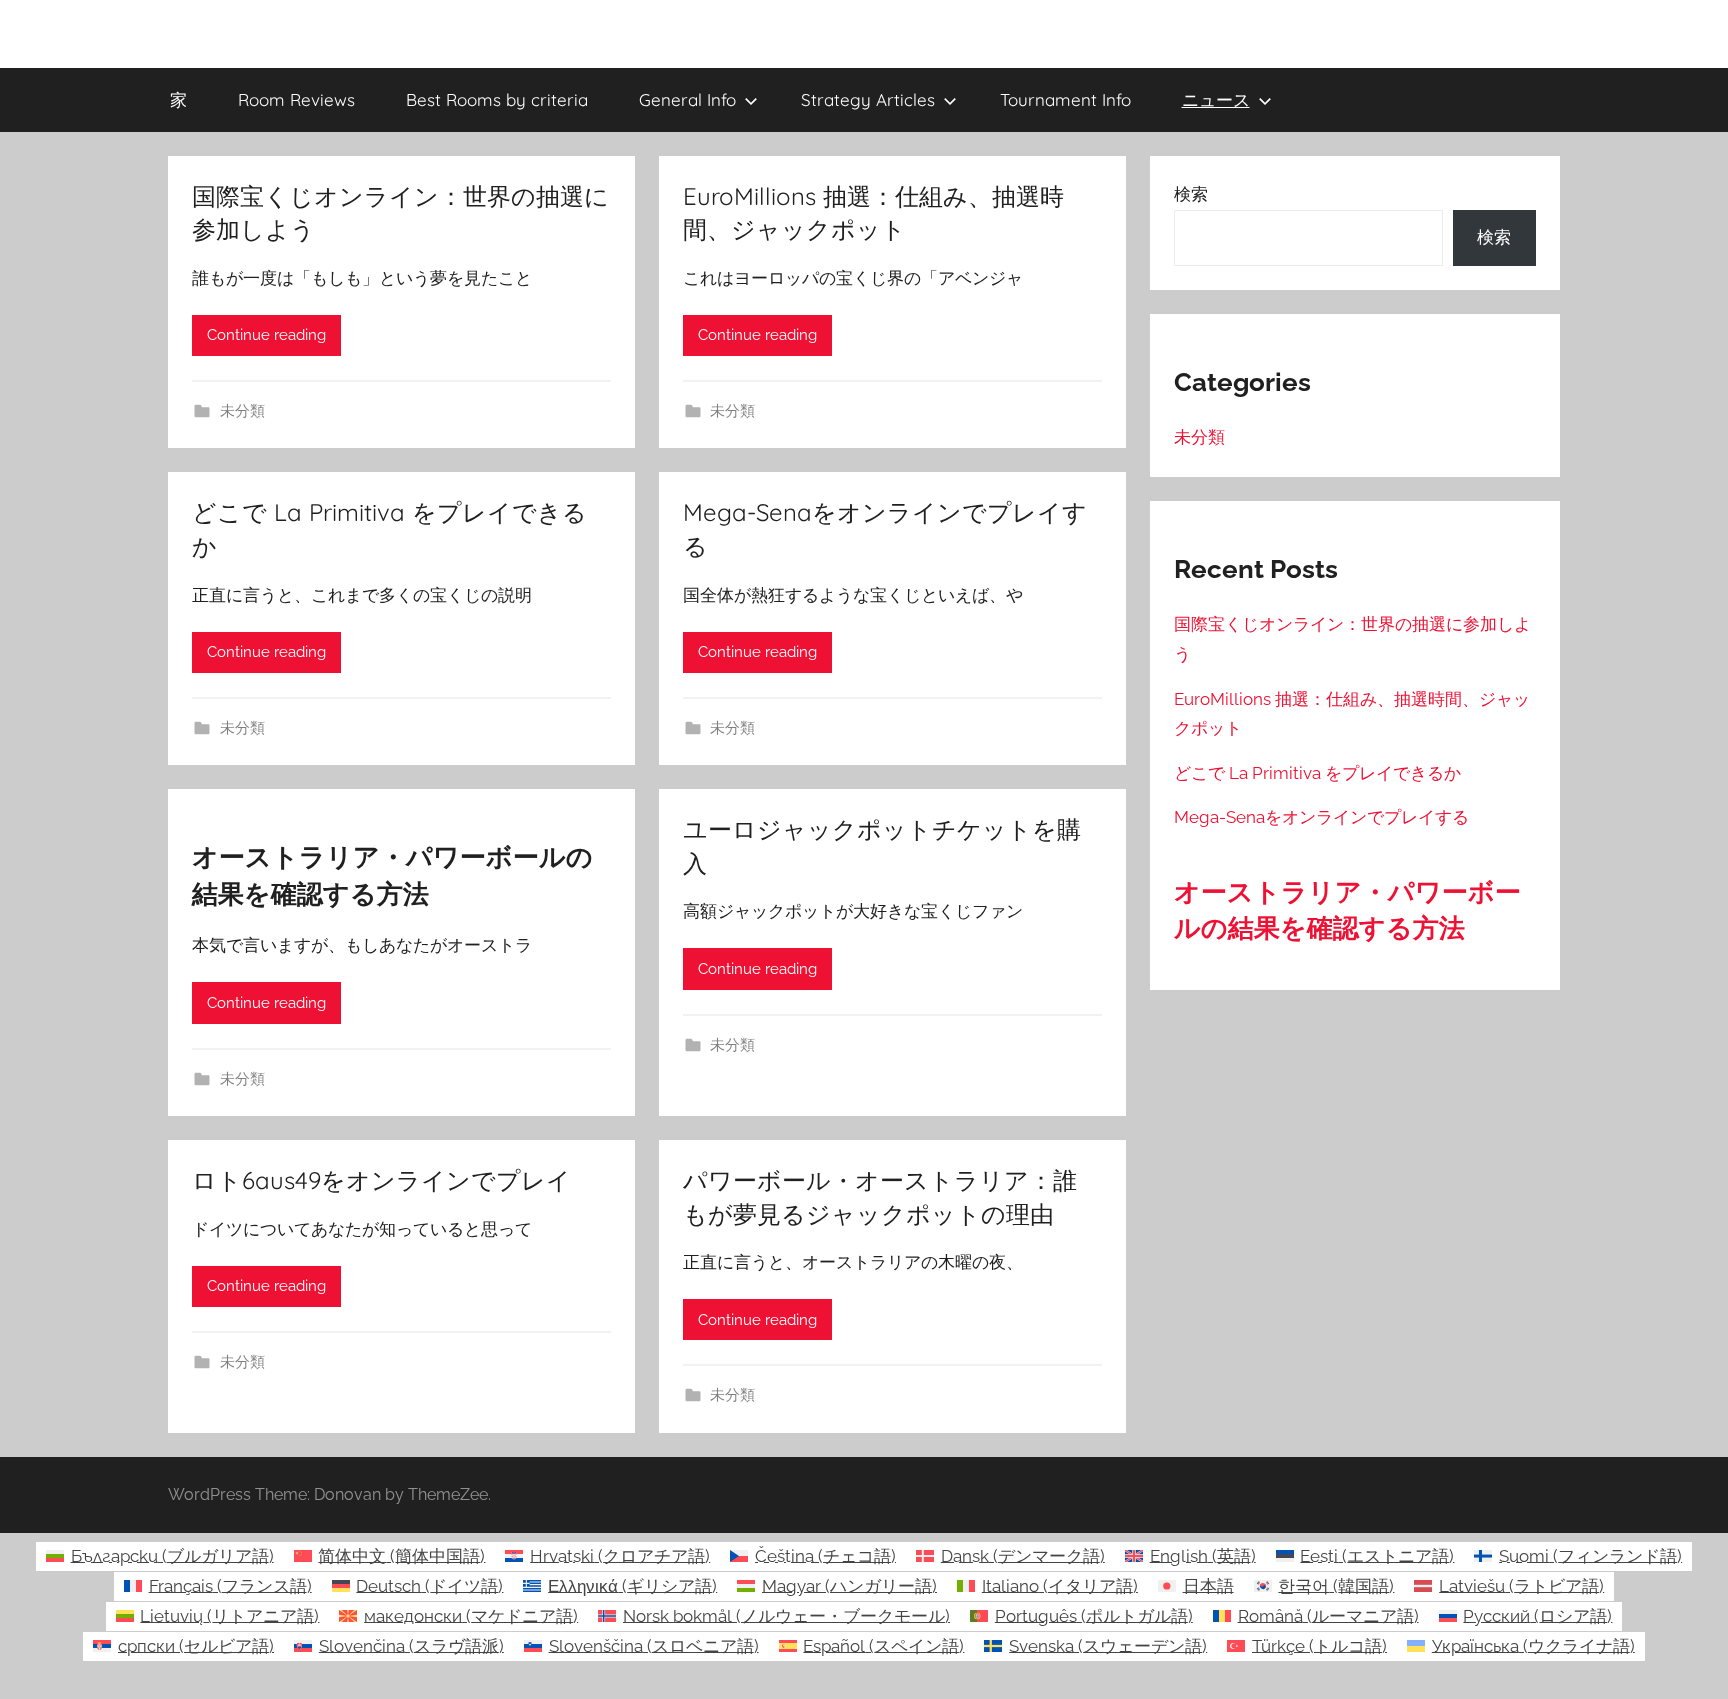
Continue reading (266, 335)
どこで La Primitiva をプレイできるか (1317, 773)
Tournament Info (1065, 99)
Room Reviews (296, 99)
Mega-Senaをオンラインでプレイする (1321, 817)
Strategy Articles (868, 99)
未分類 (242, 411)
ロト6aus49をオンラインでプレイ (381, 1180)
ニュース (1216, 99)
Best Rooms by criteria (497, 99)
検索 (1191, 194)
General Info (687, 99)
